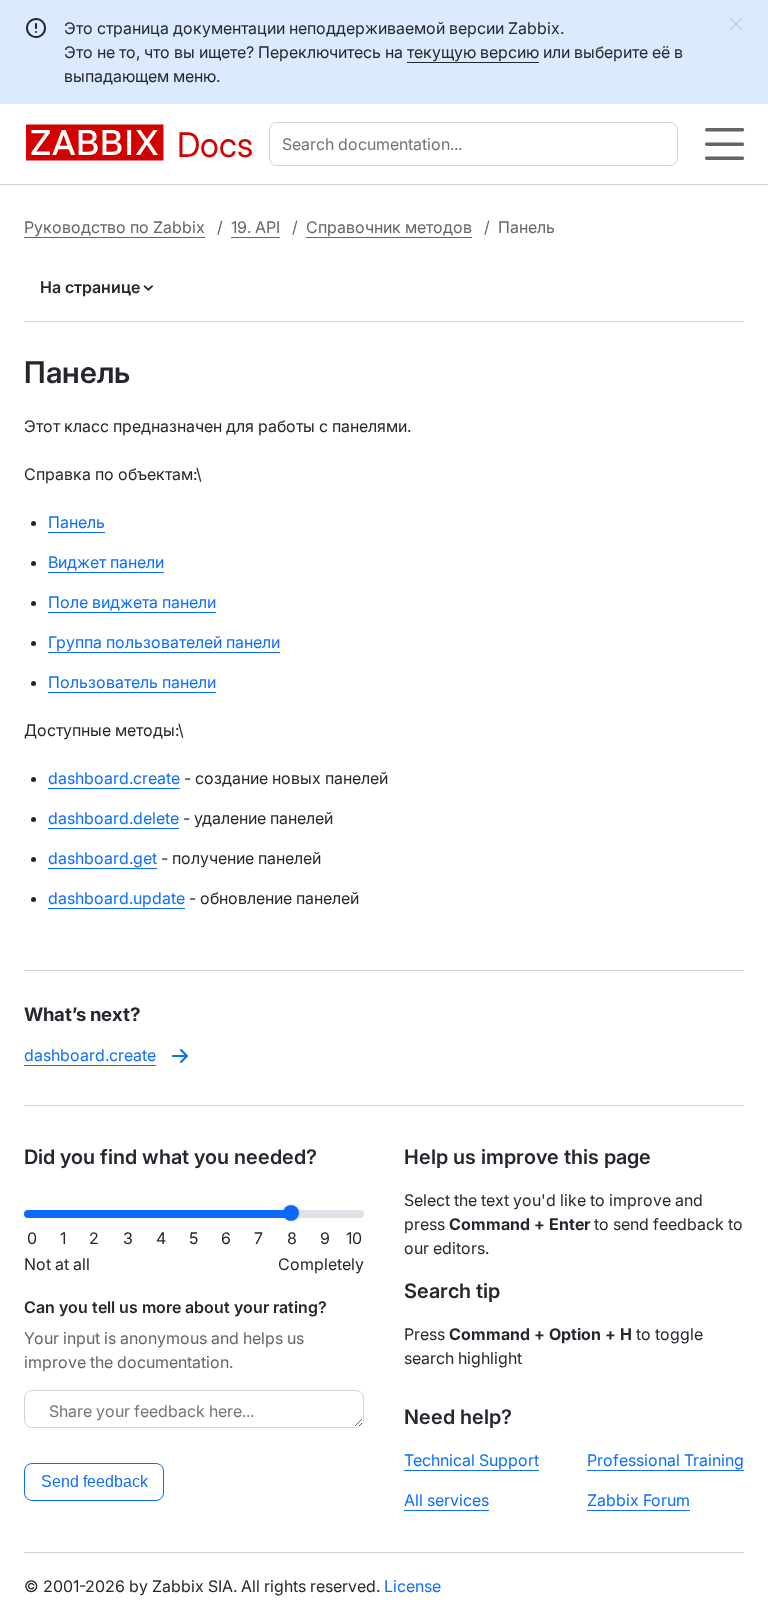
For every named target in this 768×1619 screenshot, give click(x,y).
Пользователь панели (132, 682)
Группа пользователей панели (164, 642)
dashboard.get (102, 858)
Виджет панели (106, 562)
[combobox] (477, 144)
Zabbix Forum (638, 1500)
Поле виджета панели (132, 602)
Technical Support (471, 1460)
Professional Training (665, 1460)
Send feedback (94, 1481)
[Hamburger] (724, 144)
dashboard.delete (113, 818)
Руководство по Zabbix (114, 227)
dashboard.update (116, 898)
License (412, 1586)
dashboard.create (114, 778)
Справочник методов (389, 227)
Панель (76, 522)
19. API (255, 227)
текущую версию (473, 52)
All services (446, 1500)
